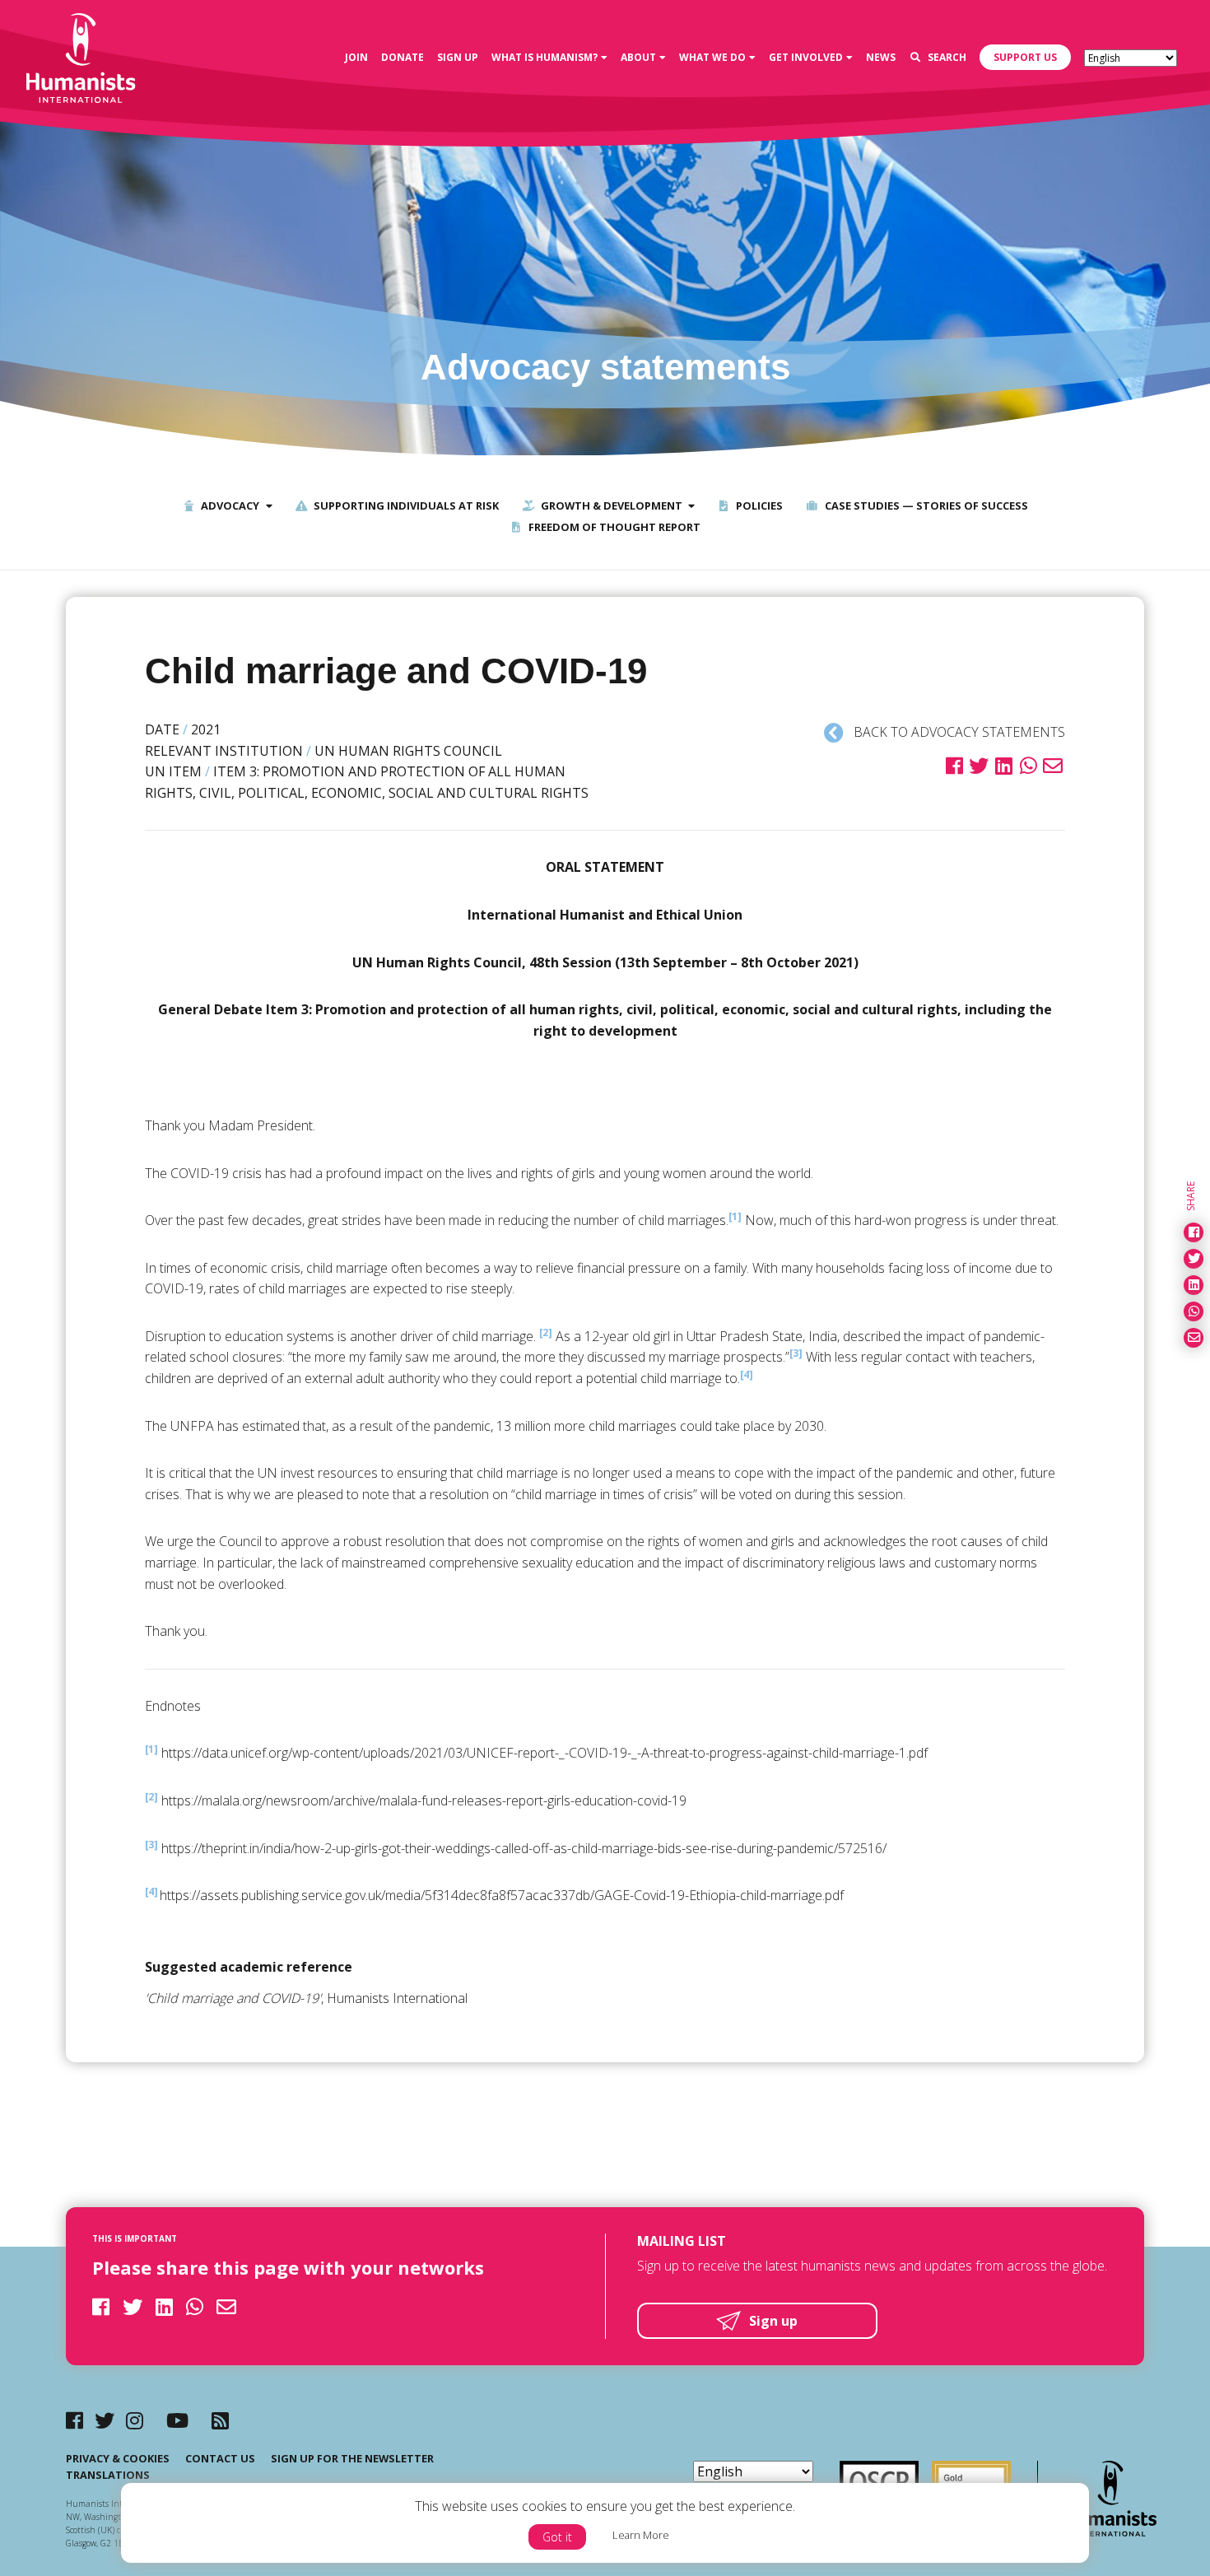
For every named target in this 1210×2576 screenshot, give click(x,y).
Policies (758, 505)
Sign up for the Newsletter (352, 2458)
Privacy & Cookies (118, 2458)
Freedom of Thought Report (613, 527)
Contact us (220, 2458)
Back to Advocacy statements (958, 732)
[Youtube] (177, 2420)
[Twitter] (105, 2420)
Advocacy (229, 505)
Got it (557, 2537)
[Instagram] (135, 2420)
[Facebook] (74, 2420)
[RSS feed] (220, 2420)
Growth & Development (610, 505)
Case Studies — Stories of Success (925, 505)
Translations (108, 2475)
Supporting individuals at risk (405, 505)
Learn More (641, 2535)
